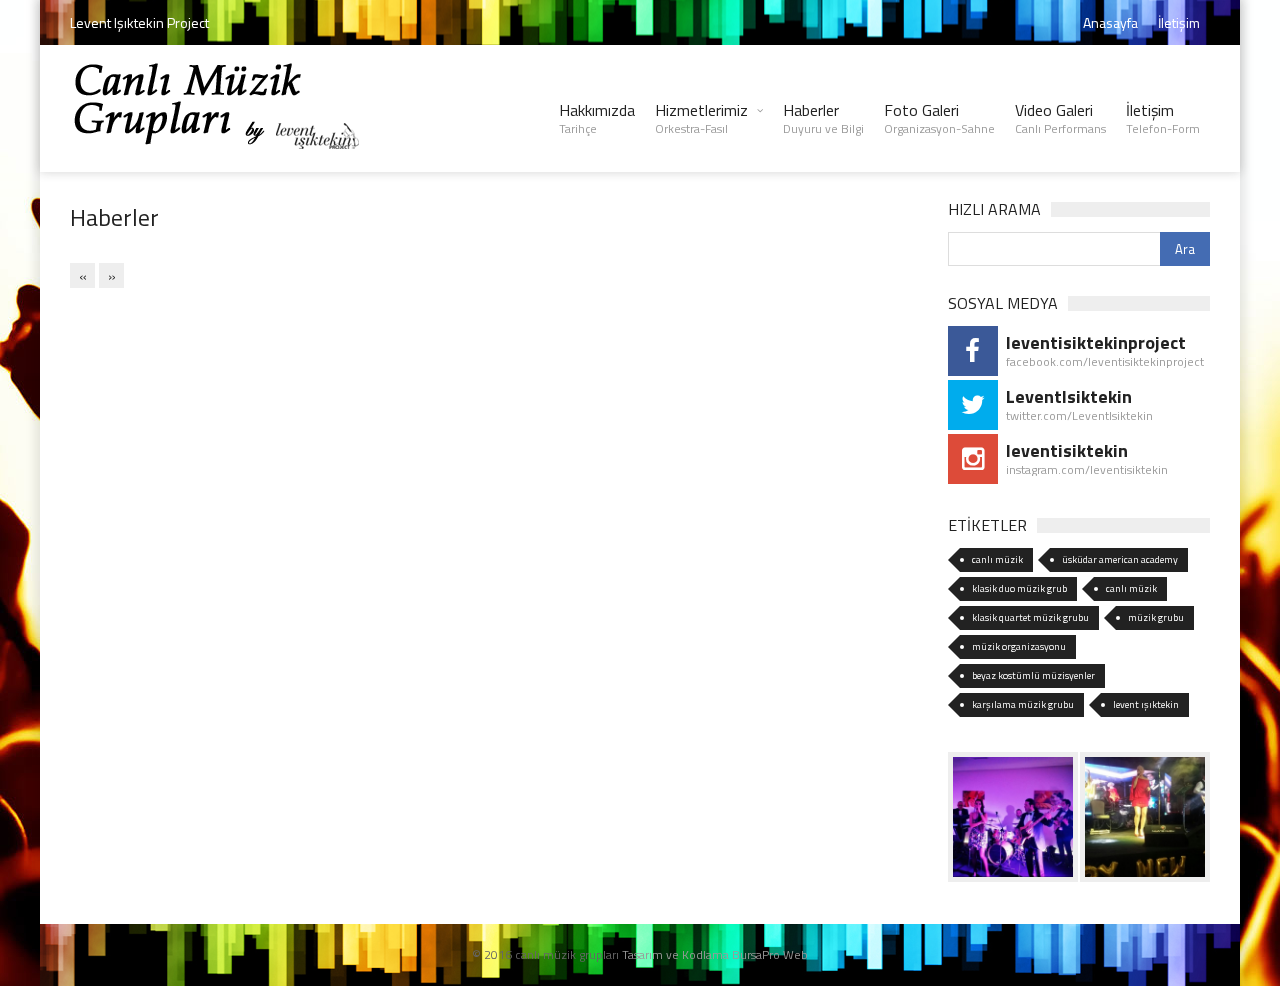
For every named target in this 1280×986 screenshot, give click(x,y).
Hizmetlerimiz (701, 118)
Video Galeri (1060, 118)
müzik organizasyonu (1019, 646)
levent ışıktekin (1146, 704)
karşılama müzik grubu (1023, 704)
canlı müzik (997, 559)
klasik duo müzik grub (1019, 588)
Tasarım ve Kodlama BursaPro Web (715, 954)
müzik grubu (1156, 617)
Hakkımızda (597, 118)
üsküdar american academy (1120, 559)
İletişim (1179, 22)
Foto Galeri (939, 118)
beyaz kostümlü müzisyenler (1033, 675)
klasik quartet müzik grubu (1030, 617)
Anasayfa (1110, 22)
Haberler (823, 118)
